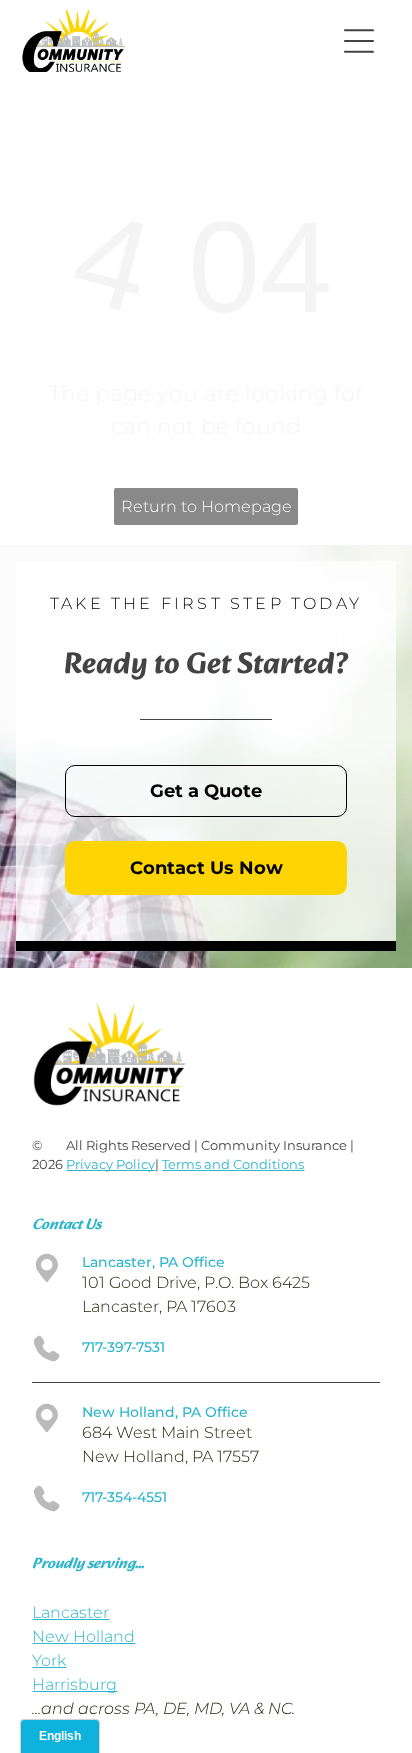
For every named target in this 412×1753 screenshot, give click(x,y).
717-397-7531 (123, 1347)
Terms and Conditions (233, 1164)
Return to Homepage (206, 506)
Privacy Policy (110, 1164)
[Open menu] (359, 41)
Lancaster (70, 1612)
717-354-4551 (124, 1497)
